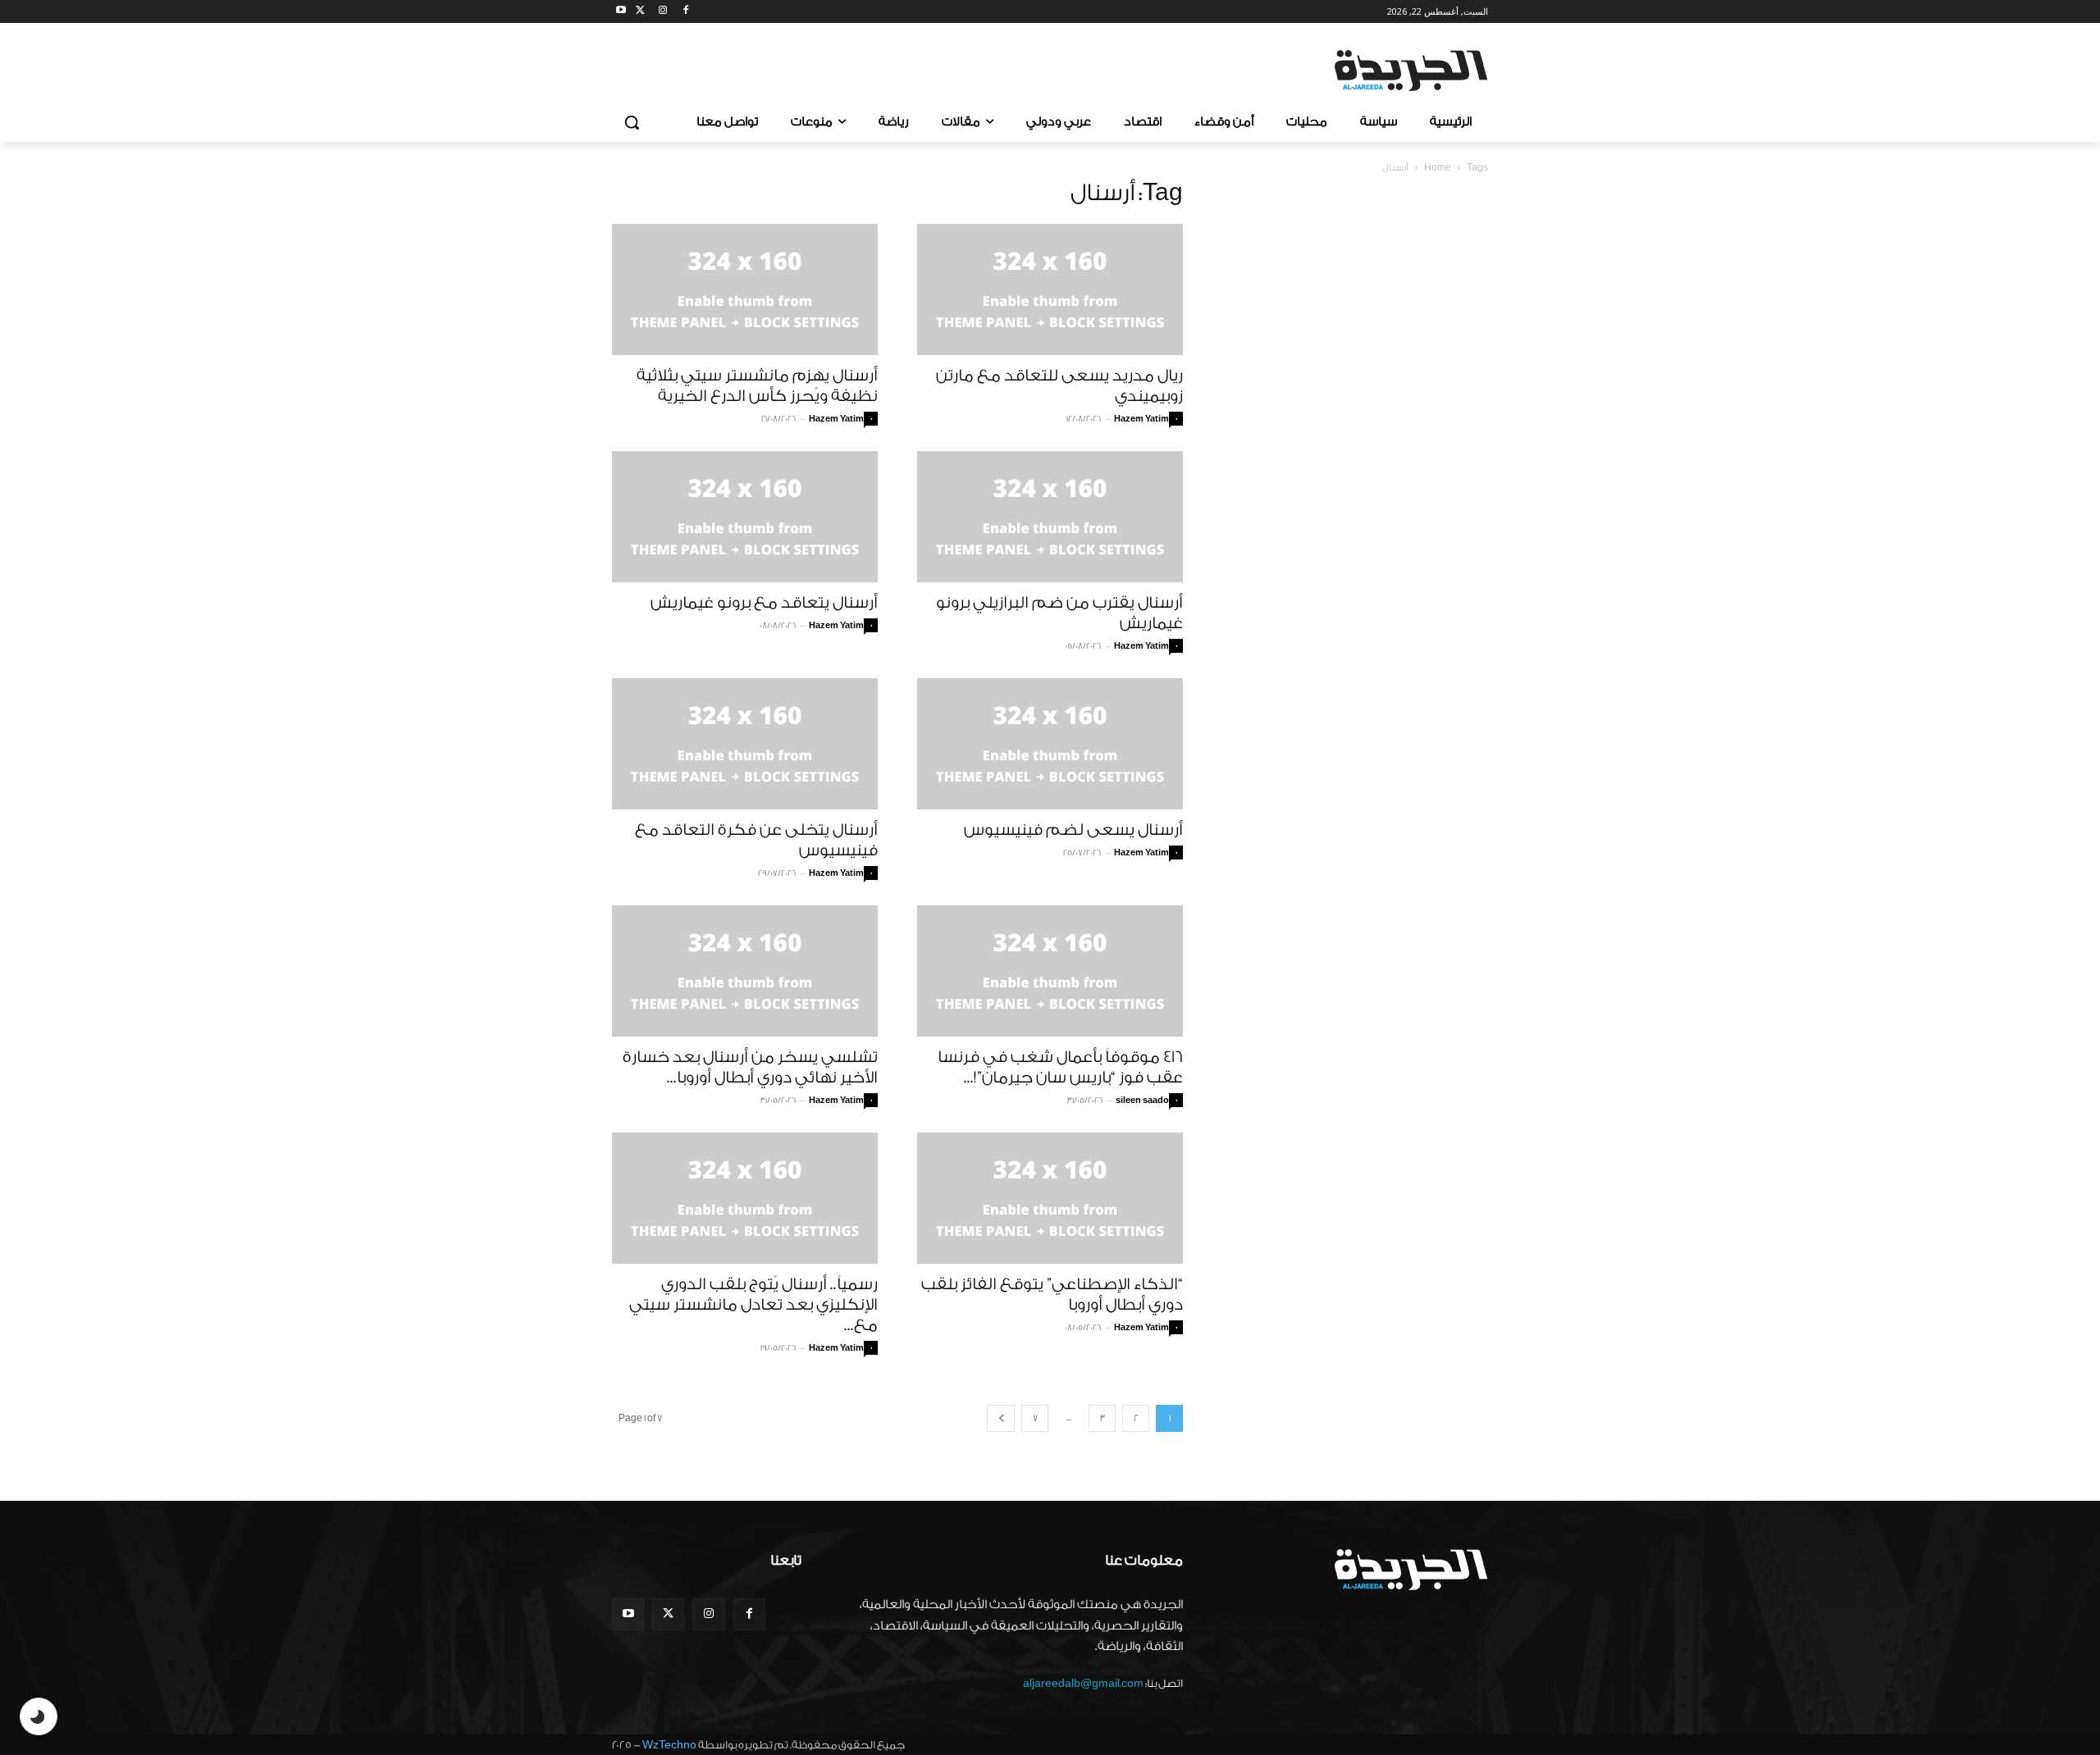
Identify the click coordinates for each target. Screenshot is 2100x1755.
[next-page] (1001, 1418)
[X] (640, 12)
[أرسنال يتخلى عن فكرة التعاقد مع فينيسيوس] (745, 744)
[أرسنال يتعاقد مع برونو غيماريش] (745, 517)
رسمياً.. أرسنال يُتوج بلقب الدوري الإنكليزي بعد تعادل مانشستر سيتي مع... (753, 1305)
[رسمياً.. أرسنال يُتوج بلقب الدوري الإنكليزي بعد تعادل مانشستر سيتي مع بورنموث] (745, 1198)
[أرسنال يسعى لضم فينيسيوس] (1050, 744)
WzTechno (669, 1745)
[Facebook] (685, 12)
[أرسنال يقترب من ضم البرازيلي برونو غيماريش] (1050, 517)
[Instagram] (663, 12)
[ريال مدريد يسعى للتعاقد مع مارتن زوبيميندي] (1050, 289)
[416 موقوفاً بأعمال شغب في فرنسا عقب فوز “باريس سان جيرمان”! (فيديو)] (1050, 971)
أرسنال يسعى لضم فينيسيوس (1073, 830)
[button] (632, 122)
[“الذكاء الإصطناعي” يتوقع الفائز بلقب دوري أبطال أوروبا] (1050, 1198)
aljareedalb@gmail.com (1083, 1683)
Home (1438, 168)
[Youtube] (621, 12)
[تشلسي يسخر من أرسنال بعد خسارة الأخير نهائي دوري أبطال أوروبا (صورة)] (745, 971)
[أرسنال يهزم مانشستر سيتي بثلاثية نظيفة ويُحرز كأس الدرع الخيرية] (745, 289)
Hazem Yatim (836, 419)
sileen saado (1142, 1101)
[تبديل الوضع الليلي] (39, 1716)
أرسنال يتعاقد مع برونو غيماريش (764, 603)
